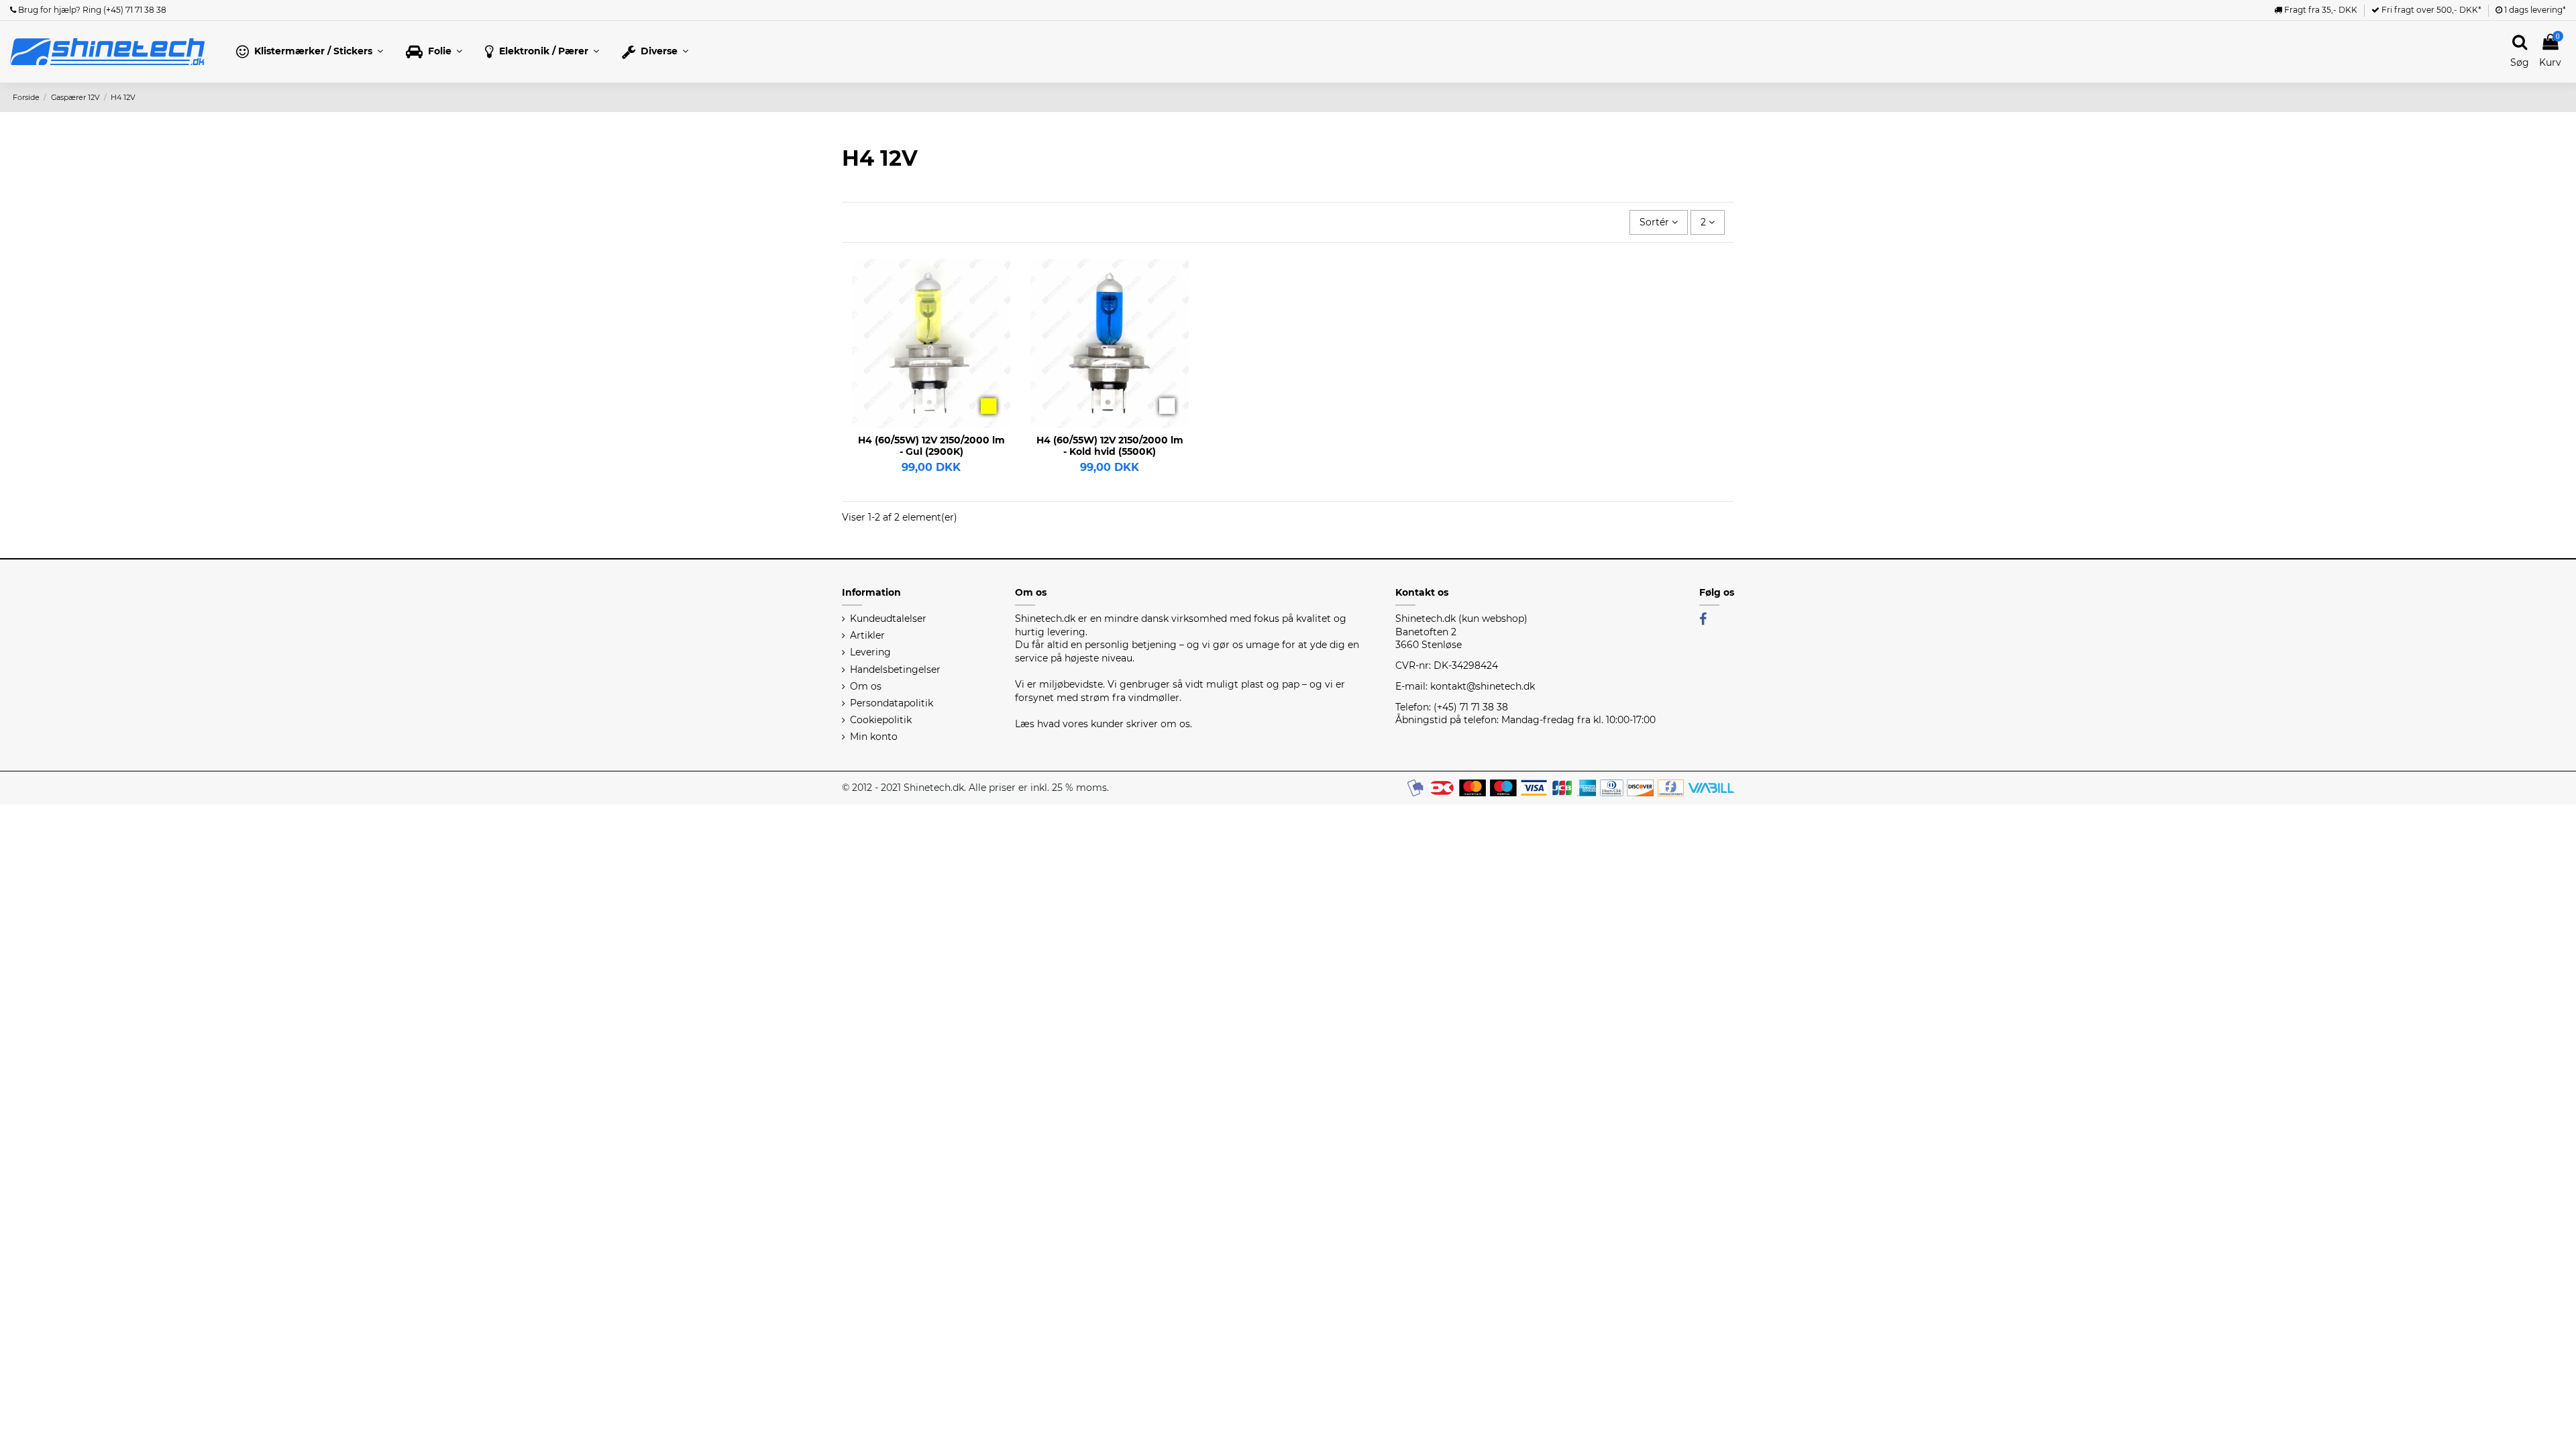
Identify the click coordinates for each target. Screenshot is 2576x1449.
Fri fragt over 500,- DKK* (2430, 10)
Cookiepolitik (881, 720)
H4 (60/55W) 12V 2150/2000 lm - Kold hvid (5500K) (1110, 446)
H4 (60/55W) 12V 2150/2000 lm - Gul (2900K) (931, 446)
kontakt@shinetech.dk (1483, 686)
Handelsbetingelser (895, 669)
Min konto (874, 737)
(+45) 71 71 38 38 (1471, 707)
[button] (310, 52)
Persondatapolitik (892, 703)
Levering (870, 652)
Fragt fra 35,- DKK (2320, 10)
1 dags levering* (2534, 10)
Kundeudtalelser (888, 619)
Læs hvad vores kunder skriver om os (1103, 724)
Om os (866, 686)
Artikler (867, 635)
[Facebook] (1703, 619)
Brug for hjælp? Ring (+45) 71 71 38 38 (91, 10)
